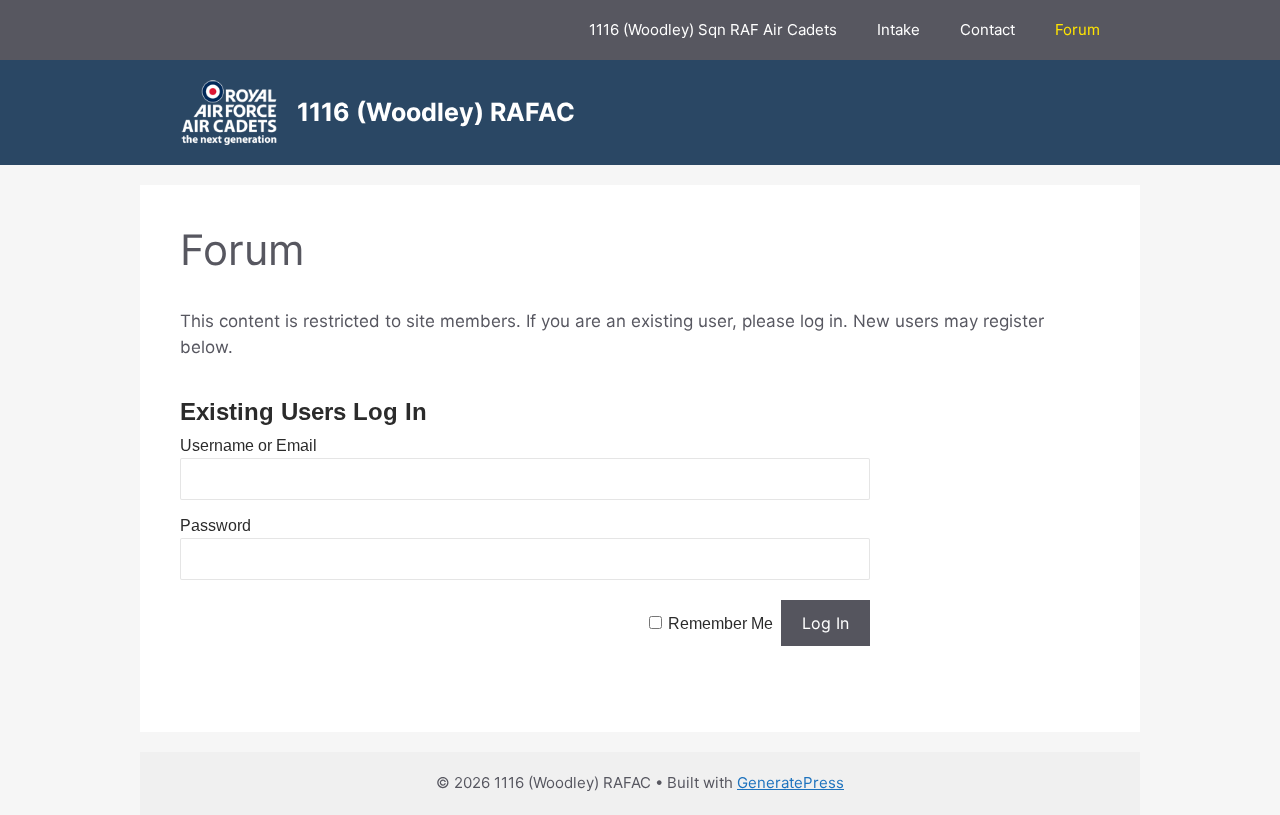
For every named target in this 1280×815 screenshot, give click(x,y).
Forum (1077, 29)
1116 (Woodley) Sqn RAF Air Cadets (713, 29)
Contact (987, 29)
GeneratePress (790, 782)
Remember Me (720, 623)
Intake (898, 29)
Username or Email (248, 445)
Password (215, 525)
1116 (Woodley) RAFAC (436, 112)
